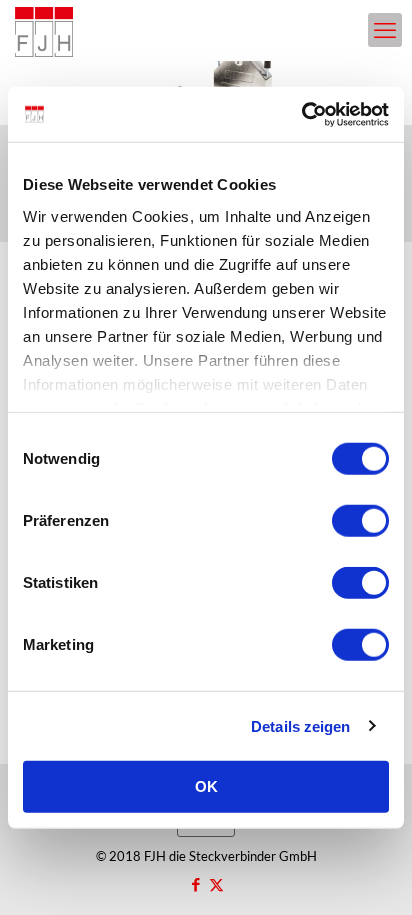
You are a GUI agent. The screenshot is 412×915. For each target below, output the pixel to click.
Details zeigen (300, 725)
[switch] (360, 521)
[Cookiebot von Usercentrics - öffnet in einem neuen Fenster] (301, 114)
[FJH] (44, 30)
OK (206, 786)
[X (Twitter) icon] (216, 884)
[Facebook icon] (195, 884)
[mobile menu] (385, 30)
